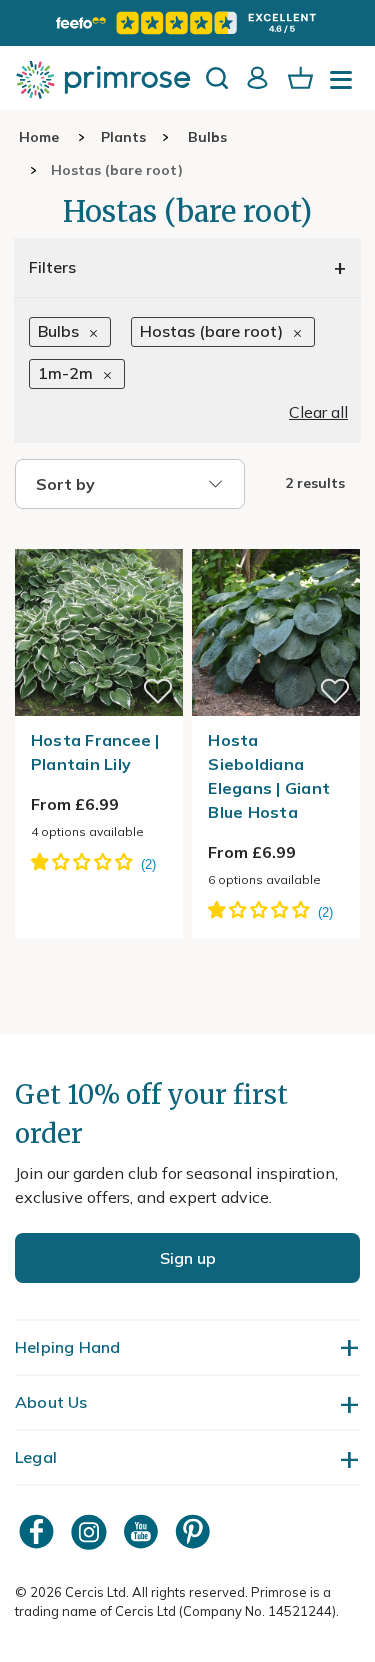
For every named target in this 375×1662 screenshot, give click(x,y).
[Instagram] (91, 1531)
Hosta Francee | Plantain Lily (95, 752)
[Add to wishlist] (158, 691)
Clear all (318, 412)
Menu (345, 86)
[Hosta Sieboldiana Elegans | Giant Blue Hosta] (276, 537)
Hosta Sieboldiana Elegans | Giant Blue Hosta (269, 776)
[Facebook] (39, 1531)
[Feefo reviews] (187, 23)
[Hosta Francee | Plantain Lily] (99, 537)
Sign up (188, 1258)
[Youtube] (143, 1531)
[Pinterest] (195, 1531)
